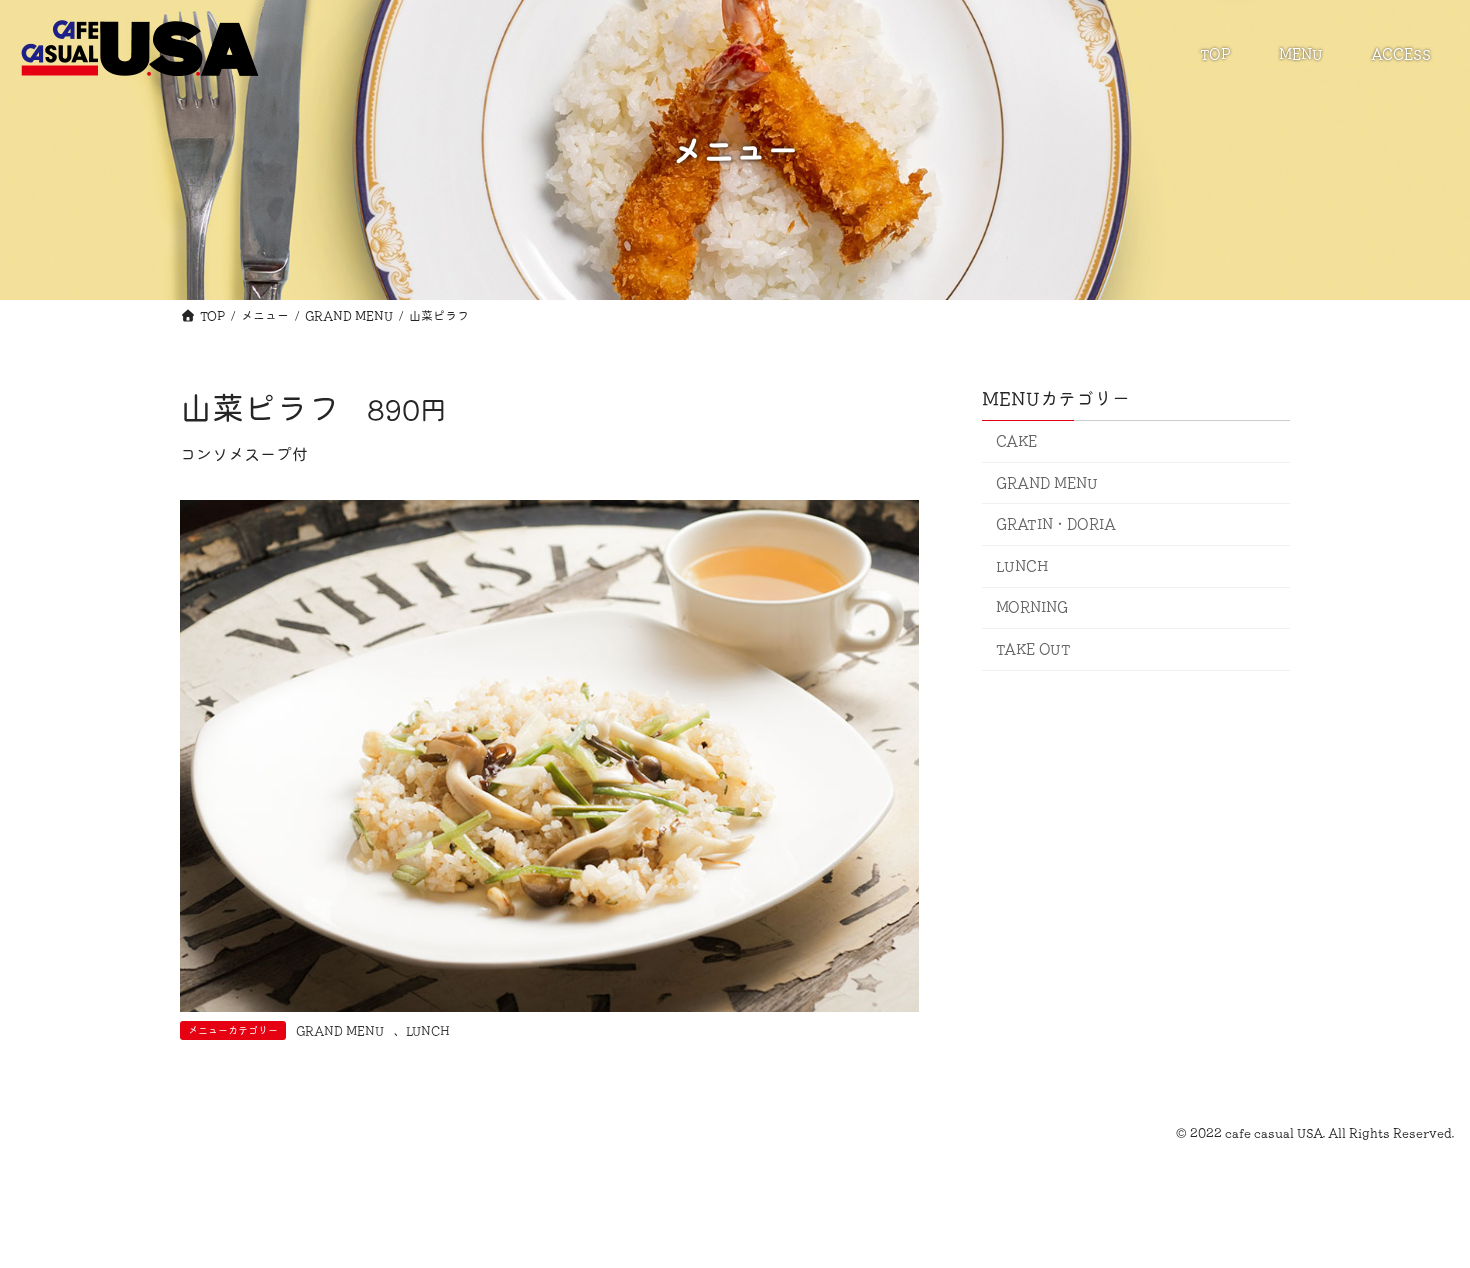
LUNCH (428, 1030)
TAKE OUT (1033, 649)
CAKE (1016, 441)
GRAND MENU (340, 1030)
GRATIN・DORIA (1056, 524)
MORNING (1032, 607)
